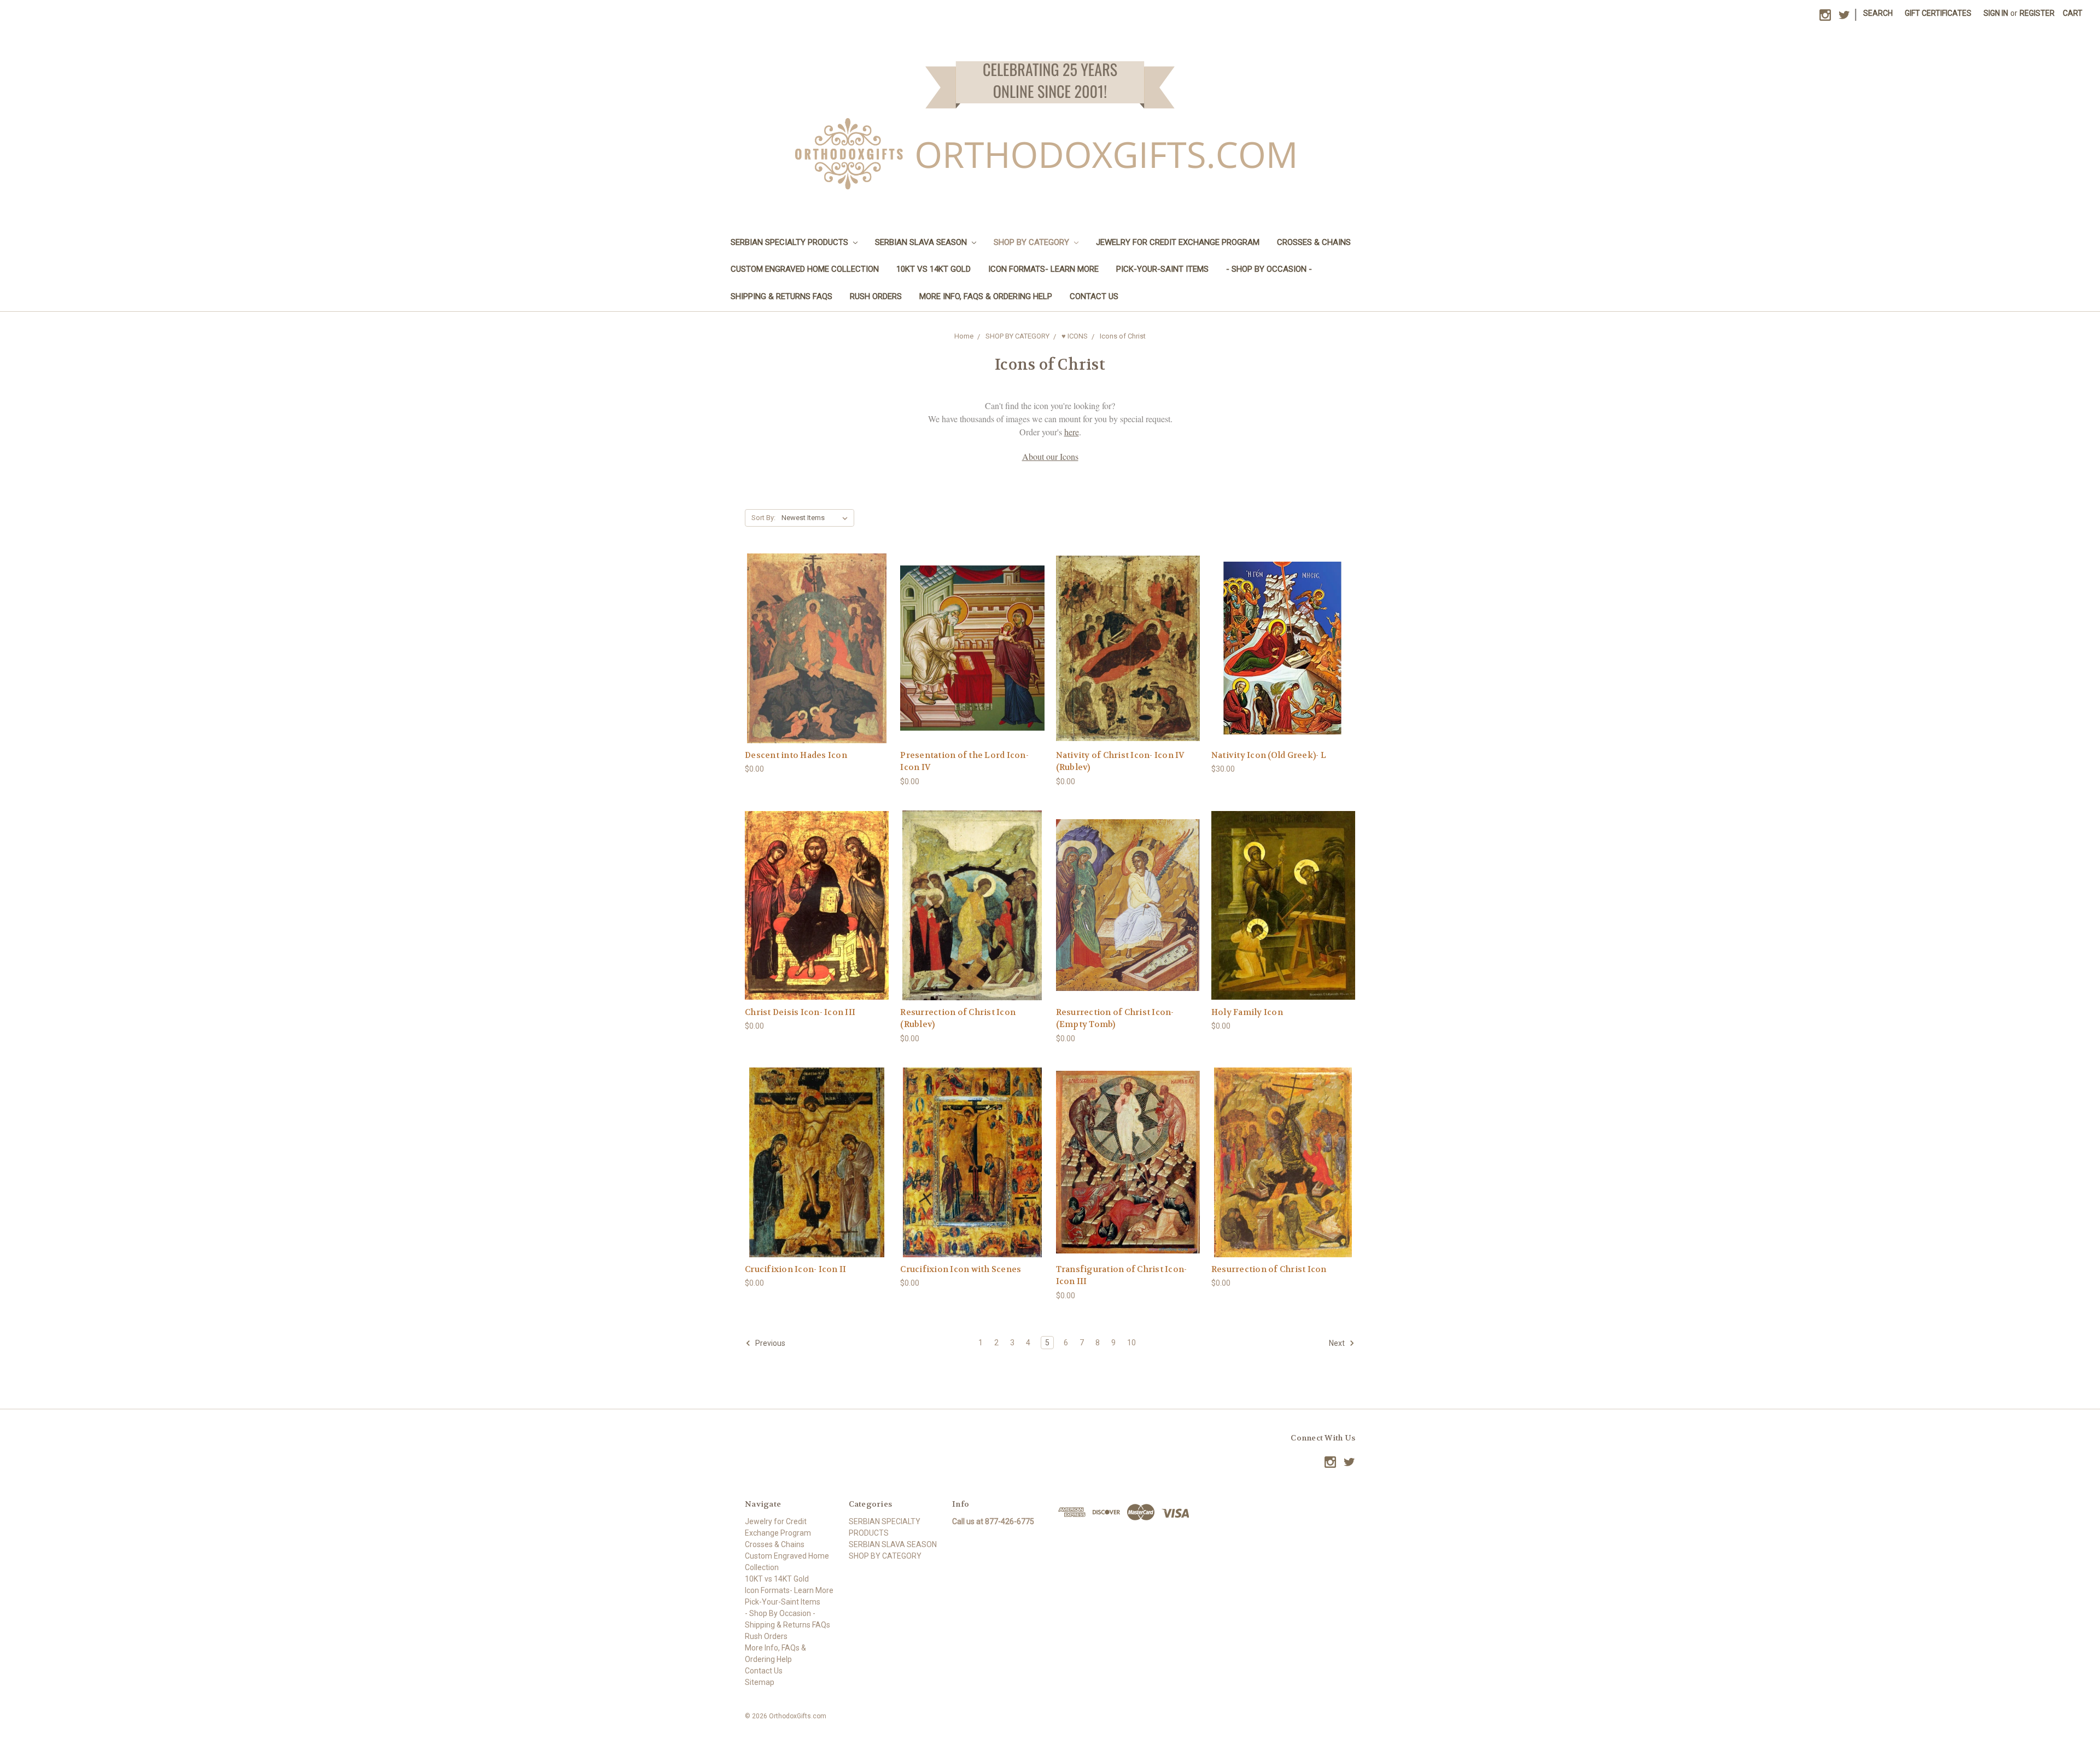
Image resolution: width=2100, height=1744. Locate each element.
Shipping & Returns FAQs (781, 296)
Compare (813, 648)
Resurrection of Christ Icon (1269, 1269)
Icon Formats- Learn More (1043, 269)
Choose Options (817, 667)
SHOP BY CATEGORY (1032, 242)
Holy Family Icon (1247, 1012)
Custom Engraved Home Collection (805, 269)
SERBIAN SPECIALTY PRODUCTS (791, 242)
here (1072, 432)
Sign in (1996, 13)
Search (1878, 13)
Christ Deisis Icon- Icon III (800, 1012)
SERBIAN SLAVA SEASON (922, 242)
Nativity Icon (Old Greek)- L (1269, 755)
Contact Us (1094, 296)
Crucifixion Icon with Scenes (961, 1269)
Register (2037, 13)
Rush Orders (876, 296)
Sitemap (760, 1682)
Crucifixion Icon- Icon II (795, 1269)
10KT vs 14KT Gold (934, 269)
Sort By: (763, 518)
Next (1338, 1343)
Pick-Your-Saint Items (1162, 269)
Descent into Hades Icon (796, 755)
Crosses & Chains (1314, 242)
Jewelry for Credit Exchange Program (1178, 242)
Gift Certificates (1938, 13)
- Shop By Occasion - (1269, 269)
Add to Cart (1283, 667)
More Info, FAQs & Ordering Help (986, 296)
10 (1131, 1343)
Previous (769, 1343)
